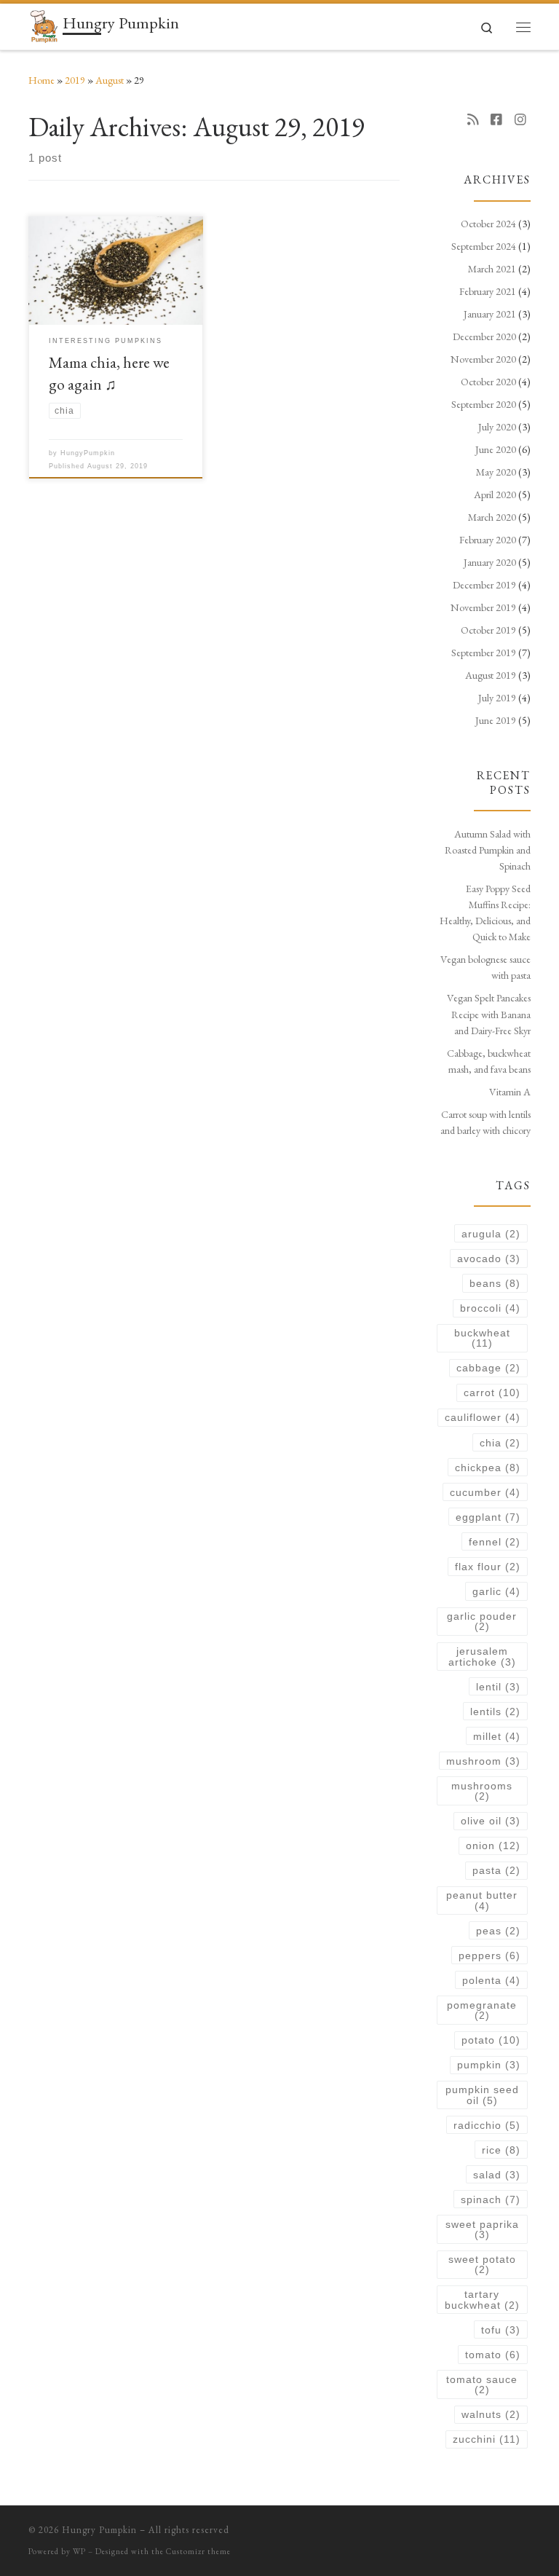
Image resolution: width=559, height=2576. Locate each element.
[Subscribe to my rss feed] (473, 120)
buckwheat (482, 1338)
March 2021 (492, 269)
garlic (496, 1591)
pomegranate (482, 2010)
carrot (492, 1393)
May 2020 (496, 472)
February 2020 (488, 540)
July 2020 (497, 427)
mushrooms (482, 1791)
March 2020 (492, 517)
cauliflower (483, 1417)
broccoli (490, 1308)
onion (493, 1846)
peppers (489, 1955)
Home (41, 80)
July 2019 (497, 698)
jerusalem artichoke (482, 1656)
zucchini (487, 2439)
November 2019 (483, 607)
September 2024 (484, 246)
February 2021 (488, 291)
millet (497, 1736)
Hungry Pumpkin (99, 2530)
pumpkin (489, 2065)
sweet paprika (482, 2229)
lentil (498, 1687)
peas (498, 1931)
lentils (495, 1712)
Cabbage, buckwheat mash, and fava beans (489, 1061)
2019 (75, 80)
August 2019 (491, 675)
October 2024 (488, 224)
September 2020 (484, 404)
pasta (496, 1870)
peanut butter (482, 1900)
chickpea (488, 1468)
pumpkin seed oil (482, 2095)
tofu (501, 2330)
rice (501, 2150)
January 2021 (490, 314)
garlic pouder (482, 1621)
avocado (489, 1259)
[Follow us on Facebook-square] (496, 120)
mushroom (483, 1761)
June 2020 (496, 449)
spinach (491, 2199)
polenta (491, 1980)
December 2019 (484, 585)
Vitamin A (510, 1092)
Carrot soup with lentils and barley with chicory (485, 1122)
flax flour (488, 1567)
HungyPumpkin (88, 453)
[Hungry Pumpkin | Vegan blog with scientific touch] (43, 24)
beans (495, 1283)
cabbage (488, 1368)
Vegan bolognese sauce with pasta (485, 967)
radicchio (487, 2125)
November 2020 (483, 359)
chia (500, 1443)
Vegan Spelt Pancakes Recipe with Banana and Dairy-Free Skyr (489, 1014)
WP (79, 2551)
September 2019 (484, 653)
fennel (495, 1542)
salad (497, 2175)
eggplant (488, 1517)
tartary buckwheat (482, 2299)
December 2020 (484, 336)
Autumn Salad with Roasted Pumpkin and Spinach (488, 850)
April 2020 (495, 495)
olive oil (491, 1821)
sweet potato (482, 2264)
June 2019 (496, 720)
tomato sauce (482, 2384)
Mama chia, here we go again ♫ (109, 373)
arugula (491, 1234)
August (110, 80)
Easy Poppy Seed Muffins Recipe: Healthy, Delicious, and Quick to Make (485, 913)
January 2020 (490, 562)
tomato (493, 2355)
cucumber (485, 1492)
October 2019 (488, 630)
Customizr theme (198, 2551)
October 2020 (488, 382)
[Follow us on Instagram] (520, 120)
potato (491, 2040)
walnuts (491, 2414)
